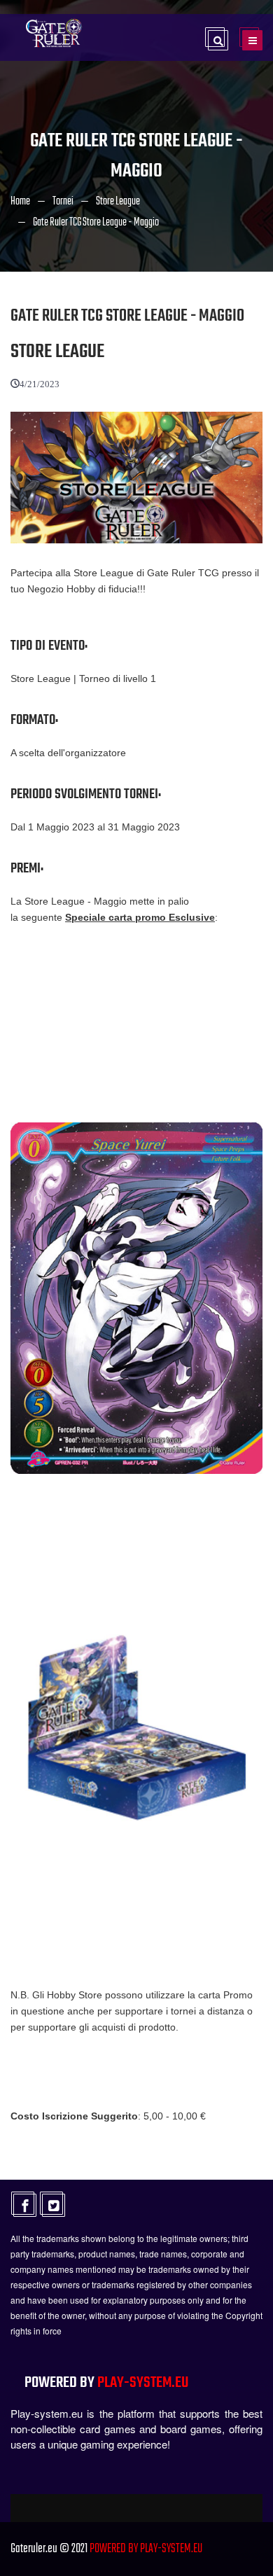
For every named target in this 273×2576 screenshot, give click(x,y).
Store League (118, 202)
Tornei (63, 202)
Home (20, 202)
